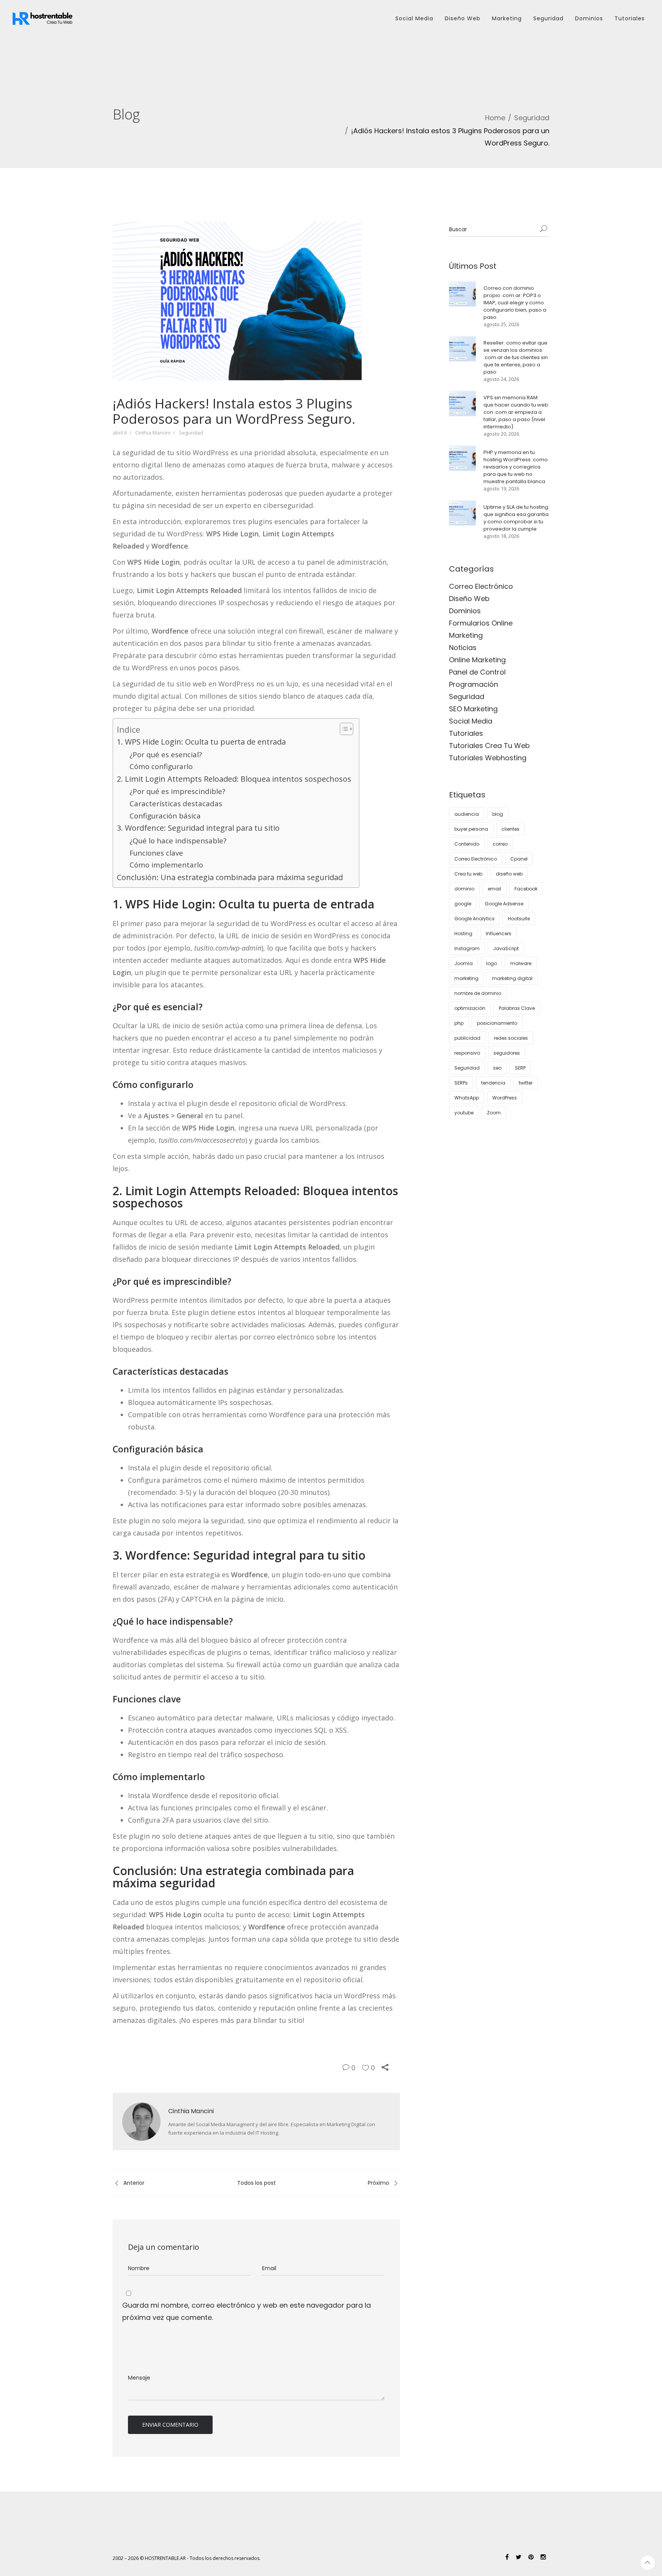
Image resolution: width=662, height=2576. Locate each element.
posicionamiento (497, 1023)
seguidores (507, 1053)
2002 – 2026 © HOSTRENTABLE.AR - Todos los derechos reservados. (187, 2558)
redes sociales (511, 1038)
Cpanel (519, 859)
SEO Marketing (473, 709)
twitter (526, 1083)
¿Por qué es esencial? (166, 755)
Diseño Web (463, 18)
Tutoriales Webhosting (488, 758)
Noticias (463, 648)
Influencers (499, 934)
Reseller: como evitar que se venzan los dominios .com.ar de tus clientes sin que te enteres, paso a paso (516, 357)
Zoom (494, 1113)
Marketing (507, 18)
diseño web (509, 874)
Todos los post (256, 2183)
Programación (474, 684)
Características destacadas (176, 804)
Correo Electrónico (481, 586)
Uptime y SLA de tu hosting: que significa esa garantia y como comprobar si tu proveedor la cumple (516, 518)
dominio (464, 889)
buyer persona (471, 829)
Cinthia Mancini (153, 433)
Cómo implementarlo (166, 865)
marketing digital (512, 978)
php (459, 1023)
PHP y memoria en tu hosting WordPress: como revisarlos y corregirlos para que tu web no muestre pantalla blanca (516, 467)
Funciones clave (156, 853)
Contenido (467, 844)
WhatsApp (467, 1098)
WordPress (505, 1098)
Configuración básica (165, 816)
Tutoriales (630, 18)
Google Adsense (504, 904)
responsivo (467, 1053)
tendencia (493, 1083)
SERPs (461, 1083)
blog (498, 814)
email (494, 889)
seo (497, 1068)
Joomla (464, 963)
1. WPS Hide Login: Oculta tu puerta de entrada (201, 742)
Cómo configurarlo (161, 766)
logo (492, 963)
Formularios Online (481, 623)
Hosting (463, 934)
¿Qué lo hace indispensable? (178, 841)
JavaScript (506, 948)
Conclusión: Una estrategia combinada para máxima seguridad (230, 877)
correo (500, 844)
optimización (470, 1008)
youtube (464, 1113)
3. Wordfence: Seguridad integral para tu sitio (198, 828)
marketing (466, 978)
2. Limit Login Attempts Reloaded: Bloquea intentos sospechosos (234, 779)
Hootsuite (519, 919)
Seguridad (548, 18)
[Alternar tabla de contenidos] (343, 729)
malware (521, 963)
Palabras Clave (517, 1008)
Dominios (589, 18)
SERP (520, 1068)
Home (495, 118)
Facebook (526, 889)
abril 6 (120, 433)
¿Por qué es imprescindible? (177, 791)
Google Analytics (474, 919)
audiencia (467, 814)
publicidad (467, 1038)
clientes (510, 829)
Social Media (414, 18)
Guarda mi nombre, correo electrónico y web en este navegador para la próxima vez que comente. (247, 2311)
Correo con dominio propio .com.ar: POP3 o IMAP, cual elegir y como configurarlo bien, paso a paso (515, 303)
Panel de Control (477, 672)
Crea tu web (468, 874)
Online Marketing (477, 660)
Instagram (467, 948)
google (463, 904)
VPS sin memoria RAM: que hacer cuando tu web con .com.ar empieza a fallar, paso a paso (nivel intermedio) (516, 412)
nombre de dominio (478, 993)
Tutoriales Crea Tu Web (489, 746)
